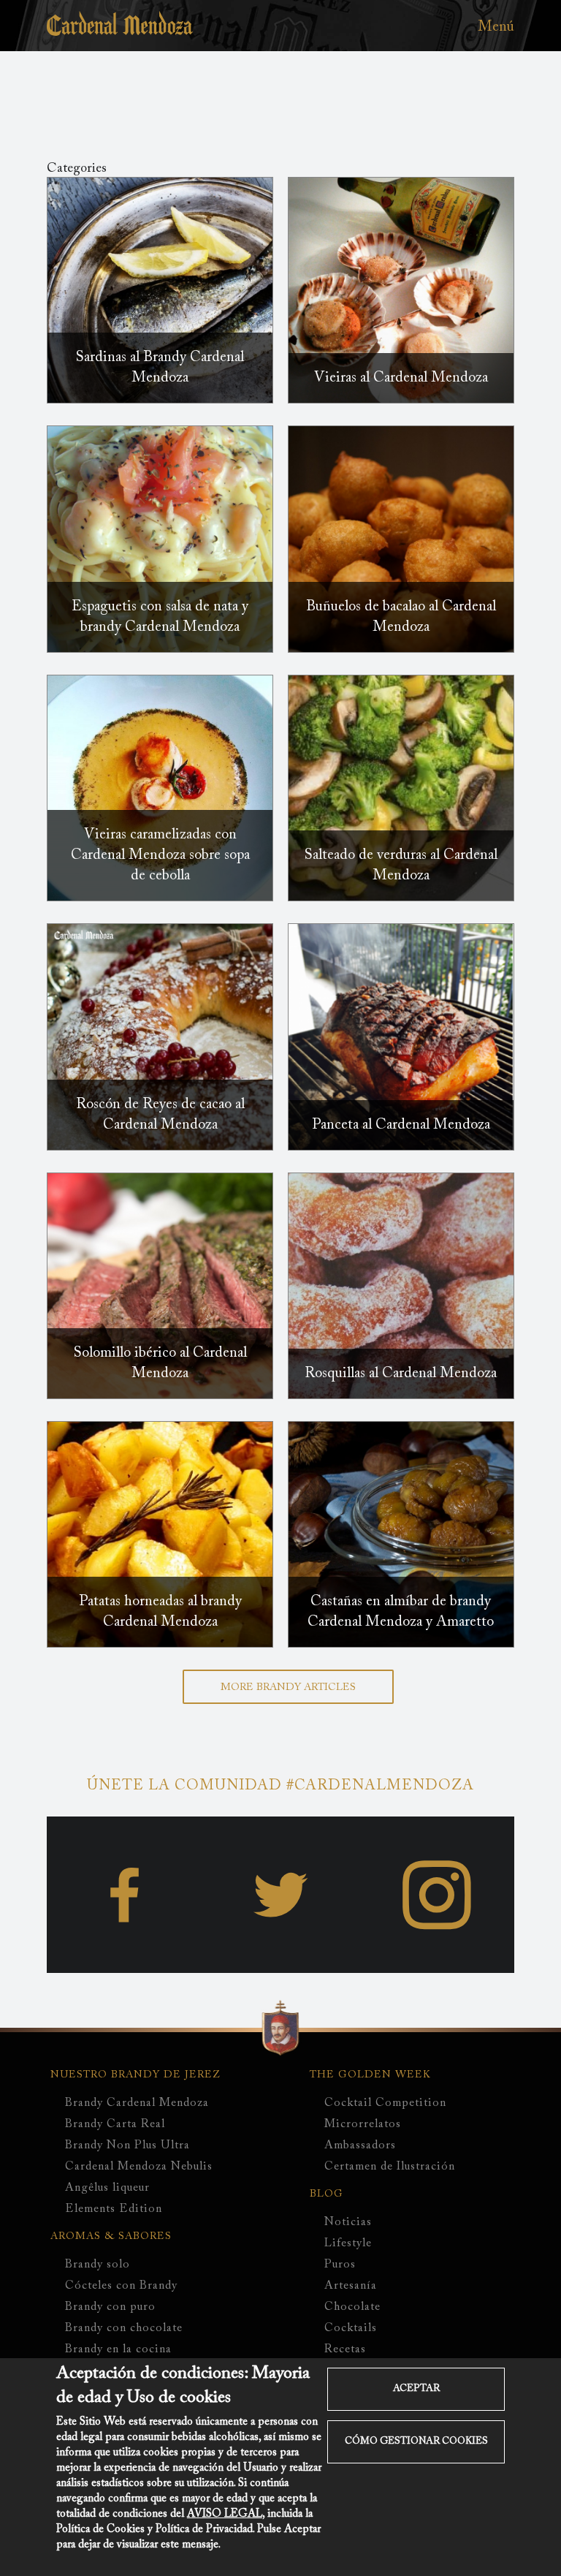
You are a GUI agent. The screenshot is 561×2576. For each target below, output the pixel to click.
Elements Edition (114, 2209)
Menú (496, 27)
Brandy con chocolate (124, 2328)
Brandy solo (98, 2265)
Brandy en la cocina (118, 2349)
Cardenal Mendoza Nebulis (139, 2167)
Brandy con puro (110, 2307)
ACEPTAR (416, 2389)
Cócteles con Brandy (121, 2286)
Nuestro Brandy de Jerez (136, 2075)
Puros (340, 2265)
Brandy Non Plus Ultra (127, 2145)
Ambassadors (360, 2145)
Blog (327, 2194)
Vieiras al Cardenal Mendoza (401, 378)
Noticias (348, 2222)
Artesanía (351, 2286)
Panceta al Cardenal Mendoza (401, 1125)
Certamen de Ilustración (390, 2167)
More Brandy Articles (288, 1688)
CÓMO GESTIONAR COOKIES (416, 2441)
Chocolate (352, 2307)
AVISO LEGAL (225, 2514)
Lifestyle (348, 2243)
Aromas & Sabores (111, 2237)
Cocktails (351, 2328)
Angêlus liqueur (107, 2188)
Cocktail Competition (385, 2103)
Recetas (345, 2349)
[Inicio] (120, 32)
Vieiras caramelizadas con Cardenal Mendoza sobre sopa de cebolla (160, 855)
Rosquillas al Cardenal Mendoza (401, 1374)
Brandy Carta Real (115, 2124)
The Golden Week (370, 2075)
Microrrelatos (363, 2124)
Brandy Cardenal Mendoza (137, 2103)
